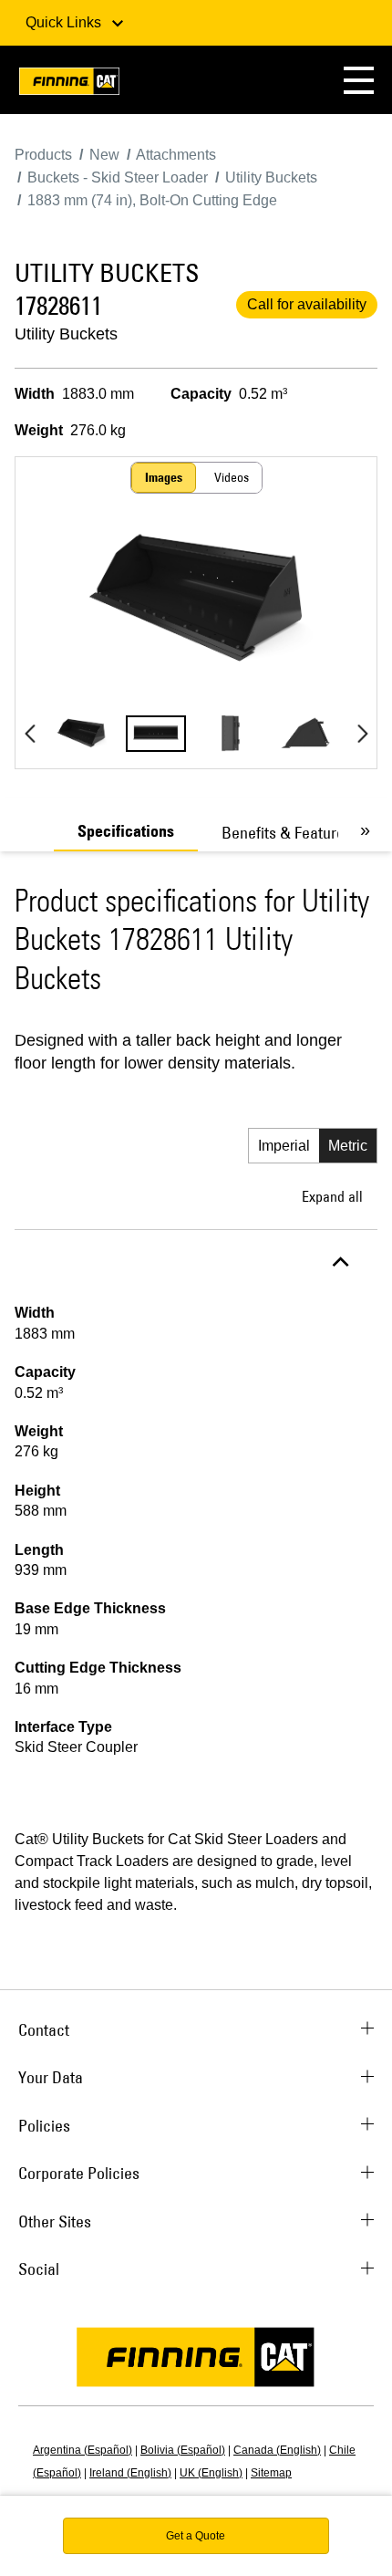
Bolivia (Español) (183, 2450)
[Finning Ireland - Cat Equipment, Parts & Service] (69, 84)
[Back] (30, 734)
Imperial (284, 1146)
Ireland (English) (130, 2473)
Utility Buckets (66, 334)
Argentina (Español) (83, 2450)
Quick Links (65, 22)
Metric (348, 1146)
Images (164, 477)
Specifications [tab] (126, 831)
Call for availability (307, 304)
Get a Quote (196, 2536)
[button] (359, 80)
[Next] (362, 734)
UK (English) (211, 2473)
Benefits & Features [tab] (287, 833)
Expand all (332, 1196)
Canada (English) (277, 2450)
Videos (232, 477)
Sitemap (271, 2473)
